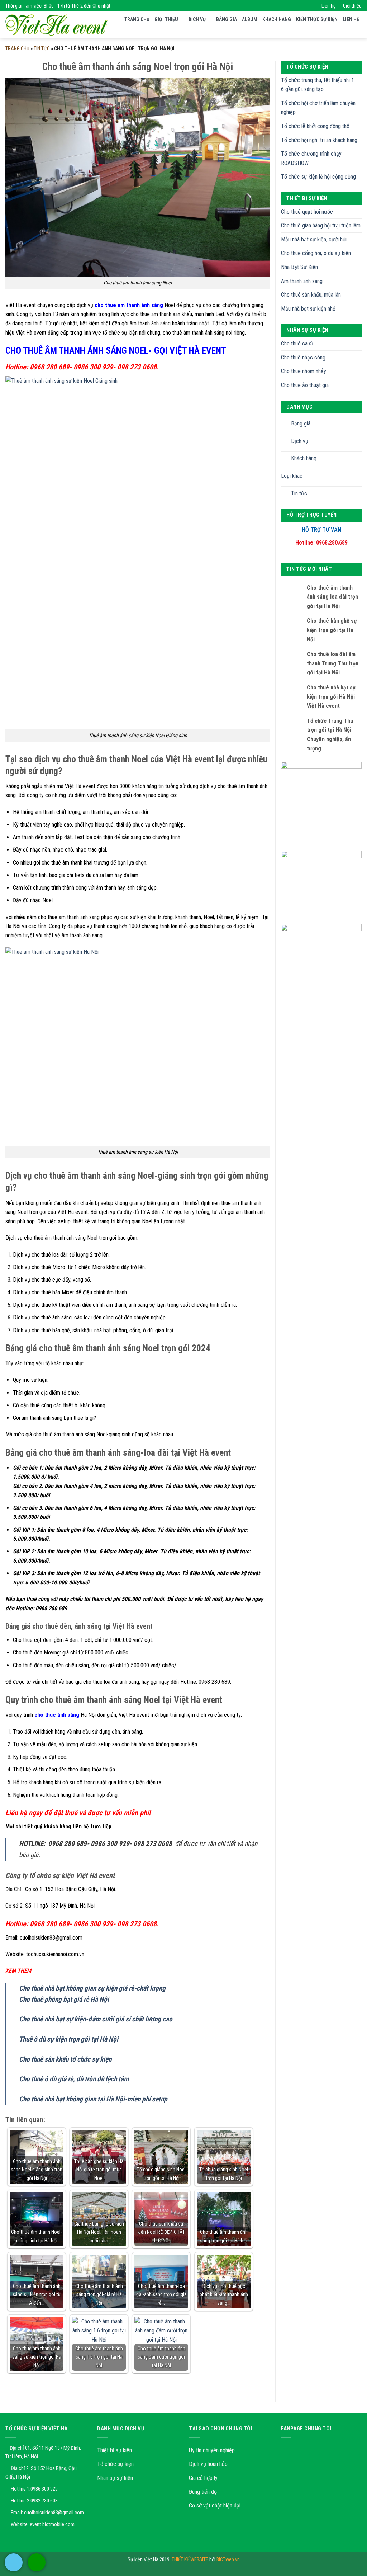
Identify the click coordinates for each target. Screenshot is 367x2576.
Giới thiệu (352, 6)
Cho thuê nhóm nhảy (304, 371)
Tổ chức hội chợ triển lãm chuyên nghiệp (318, 108)
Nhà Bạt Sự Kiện (299, 267)
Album (250, 19)
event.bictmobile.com (52, 2524)
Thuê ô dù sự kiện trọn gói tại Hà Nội (69, 2039)
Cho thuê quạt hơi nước (307, 212)
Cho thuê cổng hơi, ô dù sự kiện (316, 253)
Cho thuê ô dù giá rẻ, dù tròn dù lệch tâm (74, 2079)
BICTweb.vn (228, 2560)
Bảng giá (227, 19)
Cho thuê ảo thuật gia (305, 385)
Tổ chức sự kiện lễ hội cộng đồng (318, 177)
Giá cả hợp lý (203, 2478)
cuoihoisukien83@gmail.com (54, 2513)
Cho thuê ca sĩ (297, 343)
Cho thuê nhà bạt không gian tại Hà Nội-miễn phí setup (93, 2099)
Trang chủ (137, 19)
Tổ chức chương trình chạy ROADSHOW (311, 158)
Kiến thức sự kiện (317, 19)
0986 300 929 (44, 2489)
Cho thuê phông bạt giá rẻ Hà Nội (64, 1999)
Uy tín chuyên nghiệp (212, 2450)
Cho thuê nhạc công (303, 357)
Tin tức (42, 48)
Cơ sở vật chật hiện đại (215, 2506)
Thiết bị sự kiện (115, 2450)
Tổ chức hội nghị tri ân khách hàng (319, 140)
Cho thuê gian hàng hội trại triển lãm (321, 225)
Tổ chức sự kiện (115, 2464)
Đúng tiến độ (203, 2492)
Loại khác (292, 476)
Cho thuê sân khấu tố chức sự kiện (65, 2059)
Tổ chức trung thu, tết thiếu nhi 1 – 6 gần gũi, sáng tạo (320, 85)
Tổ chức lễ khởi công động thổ (315, 126)
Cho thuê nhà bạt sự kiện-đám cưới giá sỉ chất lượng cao (96, 2019)
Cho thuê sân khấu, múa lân (311, 295)
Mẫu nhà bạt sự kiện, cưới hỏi (314, 239)
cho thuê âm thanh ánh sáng (129, 305)
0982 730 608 (44, 2501)
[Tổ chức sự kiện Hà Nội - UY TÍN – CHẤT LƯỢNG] (56, 25)
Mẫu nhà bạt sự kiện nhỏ (308, 309)
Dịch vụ (197, 19)
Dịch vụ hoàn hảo (208, 2464)
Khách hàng (277, 19)
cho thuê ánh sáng (57, 1715)
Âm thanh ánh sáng (302, 281)
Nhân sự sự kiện (115, 2478)
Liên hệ (329, 6)
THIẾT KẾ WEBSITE (190, 2560)
